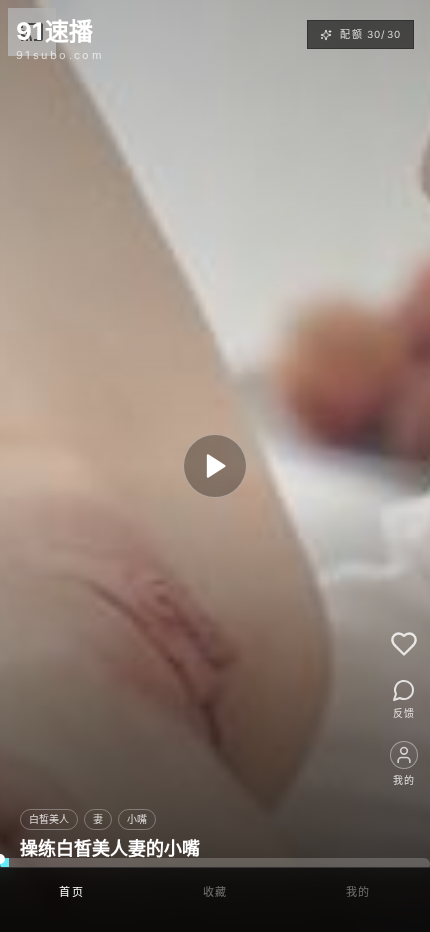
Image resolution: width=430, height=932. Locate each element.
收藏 (215, 892)
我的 (358, 892)
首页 (71, 892)
